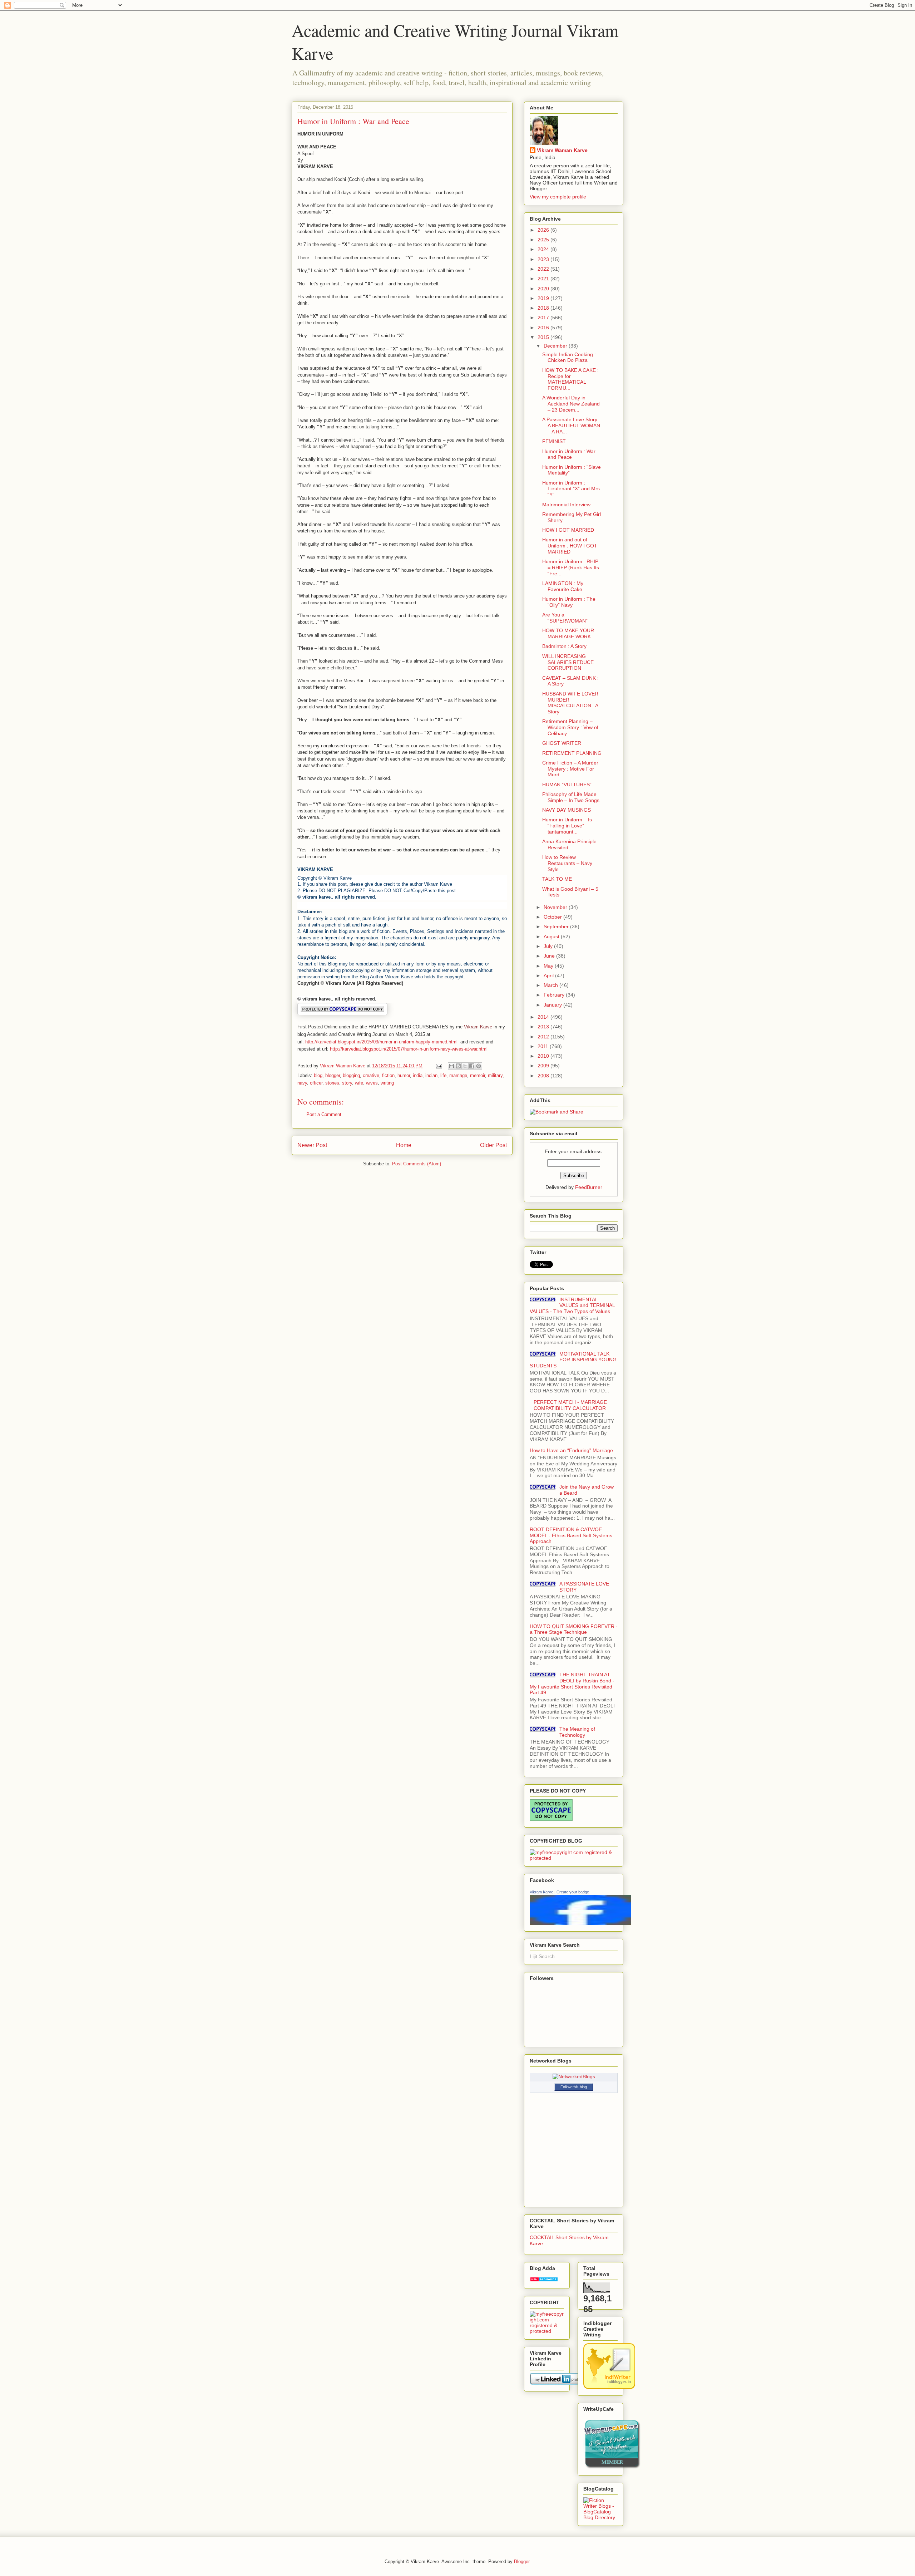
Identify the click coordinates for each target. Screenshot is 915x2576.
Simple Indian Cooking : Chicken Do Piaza (569, 357)
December (556, 346)
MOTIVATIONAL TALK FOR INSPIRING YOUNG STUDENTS (573, 1360)
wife (359, 1083)
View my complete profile (558, 197)
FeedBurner (589, 1187)
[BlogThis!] (458, 1066)
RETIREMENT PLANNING (572, 753)
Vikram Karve (541, 1892)
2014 (544, 1017)
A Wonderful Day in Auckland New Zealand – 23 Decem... (571, 404)
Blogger (522, 2562)
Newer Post (312, 1145)
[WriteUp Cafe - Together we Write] (612, 2467)
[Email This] (451, 1066)
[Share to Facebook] (472, 1066)
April (549, 975)
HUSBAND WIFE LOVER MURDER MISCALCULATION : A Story (570, 703)
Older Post (493, 1145)
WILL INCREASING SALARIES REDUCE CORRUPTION (568, 662)
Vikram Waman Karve (562, 150)
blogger (333, 1075)
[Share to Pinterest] (479, 1066)
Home (404, 1145)
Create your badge (573, 1892)
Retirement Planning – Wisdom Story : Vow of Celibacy (570, 727)
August (552, 936)
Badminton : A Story (564, 646)
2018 (544, 308)
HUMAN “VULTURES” (567, 785)
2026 (544, 230)
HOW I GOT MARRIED (568, 530)
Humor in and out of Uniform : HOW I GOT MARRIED (570, 546)
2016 (544, 328)
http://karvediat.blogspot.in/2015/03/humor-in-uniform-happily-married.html (381, 1042)
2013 (544, 1027)
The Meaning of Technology (577, 1732)
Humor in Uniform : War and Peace (569, 454)
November (556, 907)
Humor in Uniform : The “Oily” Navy (569, 602)
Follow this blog (574, 2087)
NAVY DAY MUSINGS (567, 810)
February (555, 995)
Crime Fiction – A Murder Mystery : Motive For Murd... (570, 769)
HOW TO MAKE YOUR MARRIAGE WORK (568, 633)
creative (371, 1075)
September (557, 926)
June (550, 956)
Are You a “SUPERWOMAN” (565, 618)
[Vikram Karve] (580, 1923)
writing (387, 1083)
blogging (351, 1075)
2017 (544, 318)
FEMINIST (554, 441)
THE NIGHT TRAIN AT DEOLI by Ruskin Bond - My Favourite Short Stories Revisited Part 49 (572, 1683)
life (443, 1075)
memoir (478, 1075)
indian (431, 1075)
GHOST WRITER (562, 743)
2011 (544, 1046)
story (347, 1083)
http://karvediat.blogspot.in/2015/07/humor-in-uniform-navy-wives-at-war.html (409, 1049)
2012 (544, 1037)
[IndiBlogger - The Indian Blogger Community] (609, 2387)
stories (332, 1083)
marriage (458, 1075)
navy (302, 1083)
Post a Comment (324, 1114)
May (549, 966)
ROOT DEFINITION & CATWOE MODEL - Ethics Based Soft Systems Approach (571, 1535)
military (495, 1075)
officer (316, 1083)
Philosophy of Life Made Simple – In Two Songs (571, 797)
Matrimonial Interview (566, 505)
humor (404, 1075)
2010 (544, 1056)
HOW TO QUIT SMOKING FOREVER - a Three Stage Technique (574, 1629)
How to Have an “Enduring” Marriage (571, 1450)
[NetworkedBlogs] (574, 2076)
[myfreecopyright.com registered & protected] (574, 1858)
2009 (544, 1066)
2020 (544, 289)
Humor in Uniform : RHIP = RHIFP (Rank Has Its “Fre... (571, 567)
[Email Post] (438, 1066)
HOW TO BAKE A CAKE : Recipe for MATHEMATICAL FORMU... (570, 379)
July (549, 946)
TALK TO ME (557, 879)
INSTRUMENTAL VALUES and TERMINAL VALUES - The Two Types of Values (572, 1306)
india (418, 1075)
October (553, 917)
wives (372, 1083)
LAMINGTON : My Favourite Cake (563, 586)
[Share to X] (465, 1066)
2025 (544, 240)
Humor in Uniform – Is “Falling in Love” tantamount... (567, 826)
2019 (544, 298)
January (553, 1005)
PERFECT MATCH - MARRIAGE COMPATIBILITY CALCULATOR (570, 1405)
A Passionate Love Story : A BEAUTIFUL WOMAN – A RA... (571, 426)
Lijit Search (542, 1956)
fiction (388, 1075)
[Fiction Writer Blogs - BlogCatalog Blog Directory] (600, 2517)
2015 (544, 337)
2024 (544, 249)
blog (318, 1075)
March (552, 985)
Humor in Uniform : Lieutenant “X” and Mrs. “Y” (572, 489)
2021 (544, 279)
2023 (544, 259)
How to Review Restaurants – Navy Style (567, 863)
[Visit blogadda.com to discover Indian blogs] (544, 2280)
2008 (544, 1076)
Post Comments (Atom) (417, 1164)
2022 (544, 269)
